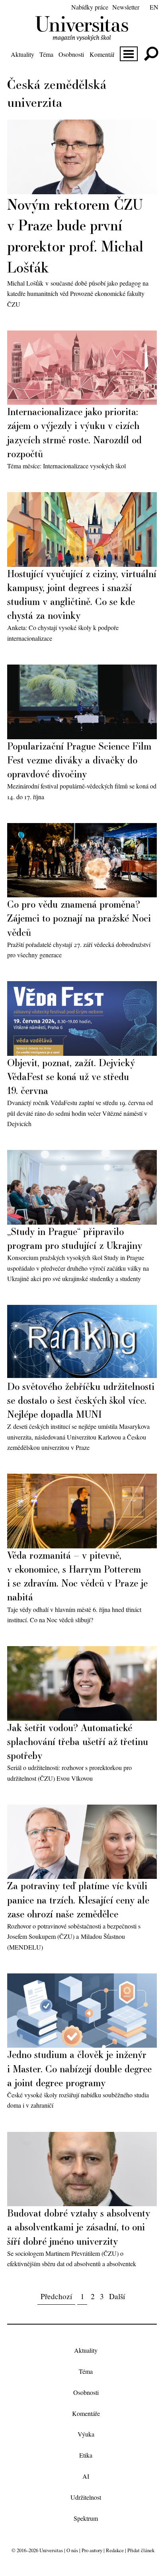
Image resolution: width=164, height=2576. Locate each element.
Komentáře (103, 54)
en (154, 7)
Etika (86, 2455)
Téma (46, 54)
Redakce (115, 2550)
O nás (72, 2550)
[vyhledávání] (151, 54)
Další (117, 2296)
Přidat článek (141, 2550)
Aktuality (22, 54)
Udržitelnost (86, 2497)
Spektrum (86, 2518)
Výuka (86, 2434)
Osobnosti (71, 54)
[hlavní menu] (129, 54)
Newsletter (126, 7)
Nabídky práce (90, 7)
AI (86, 2476)
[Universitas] (82, 36)
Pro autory (92, 2550)
